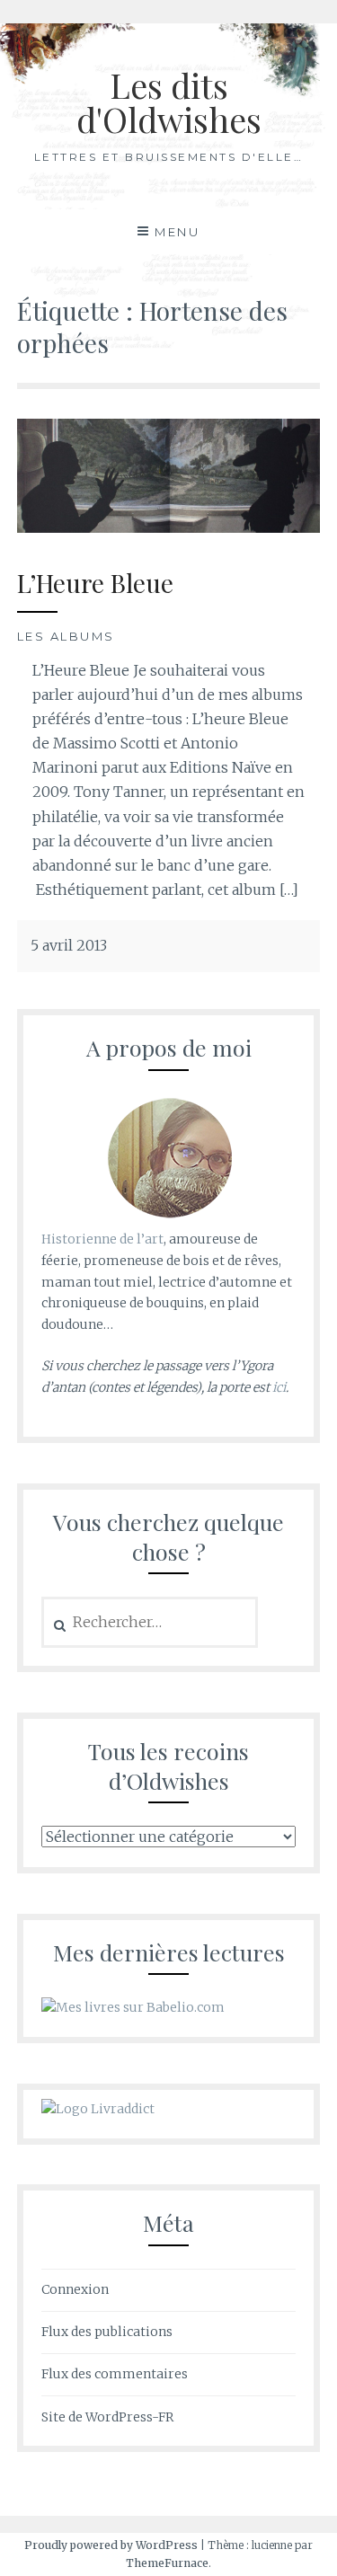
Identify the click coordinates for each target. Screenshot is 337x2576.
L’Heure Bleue (95, 583)
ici (279, 1387)
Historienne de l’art (102, 1239)
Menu (177, 232)
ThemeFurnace (167, 2563)
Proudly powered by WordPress (111, 2545)
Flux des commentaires (115, 2374)
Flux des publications (107, 2332)
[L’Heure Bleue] (169, 527)
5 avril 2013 (69, 945)
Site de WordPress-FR (107, 2417)
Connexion (75, 2289)
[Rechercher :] (150, 1623)
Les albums (66, 636)
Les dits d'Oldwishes (169, 102)
